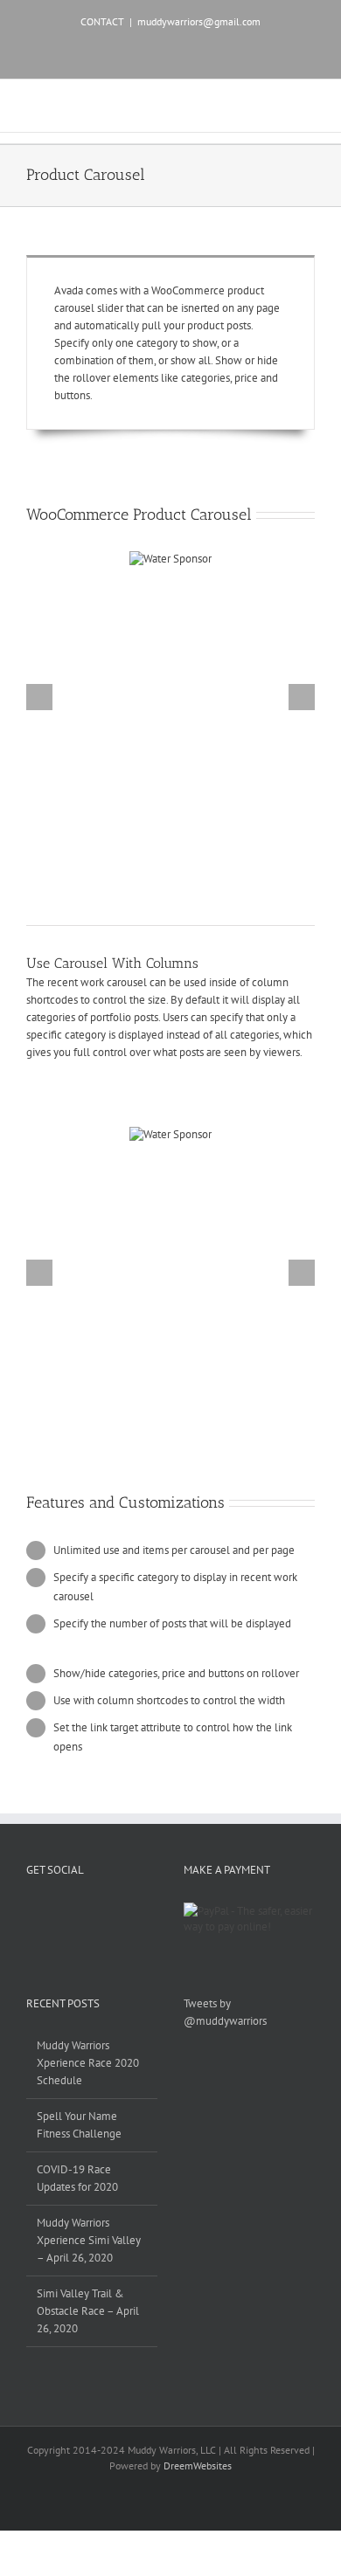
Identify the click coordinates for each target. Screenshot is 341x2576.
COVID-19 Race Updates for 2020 (77, 2178)
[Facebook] (31, 1910)
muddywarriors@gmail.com (199, 21)
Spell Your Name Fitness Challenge (79, 2125)
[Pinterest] (77, 1910)
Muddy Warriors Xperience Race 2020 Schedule (88, 2063)
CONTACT (102, 21)
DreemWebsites (198, 2466)
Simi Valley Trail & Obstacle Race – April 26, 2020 (88, 2311)
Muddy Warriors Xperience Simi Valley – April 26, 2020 (89, 2240)
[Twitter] (54, 1910)
